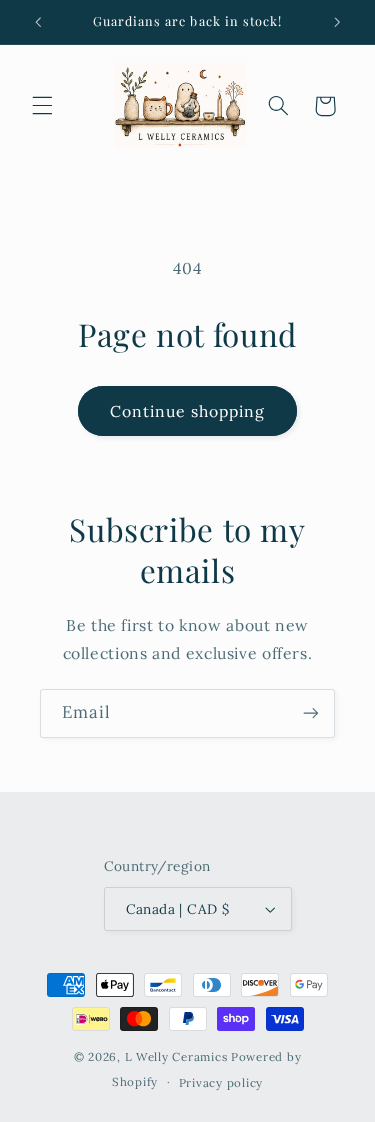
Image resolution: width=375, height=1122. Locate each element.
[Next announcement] (337, 22)
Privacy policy (221, 1082)
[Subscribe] (311, 713)
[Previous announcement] (38, 22)
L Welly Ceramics (176, 1056)
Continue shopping (188, 411)
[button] (42, 106)
